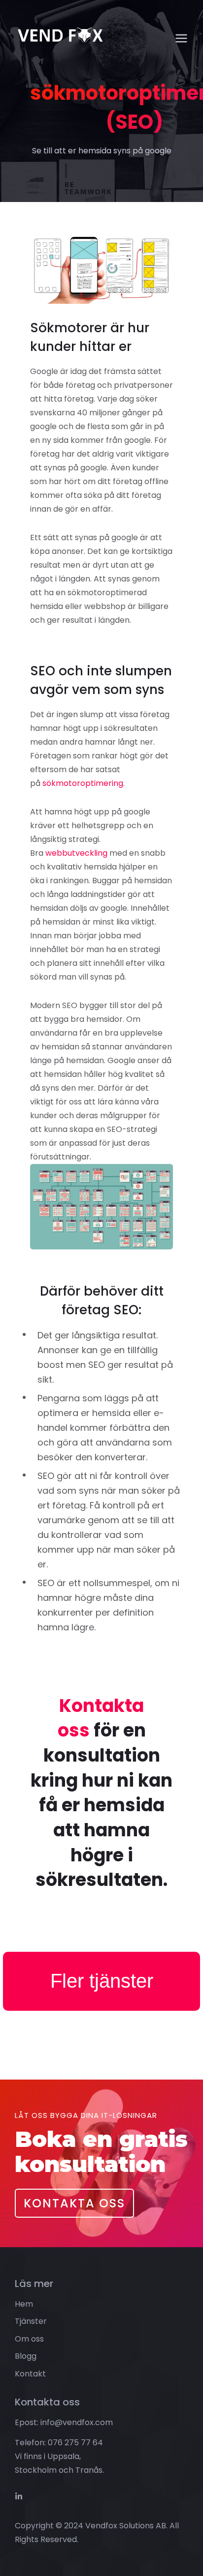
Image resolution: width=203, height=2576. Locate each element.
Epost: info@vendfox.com (64, 2422)
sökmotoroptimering (82, 783)
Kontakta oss (101, 1718)
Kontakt (30, 2374)
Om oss (29, 2339)
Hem (24, 2304)
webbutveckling (75, 853)
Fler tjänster (102, 1981)
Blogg (26, 2356)
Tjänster (31, 2321)
